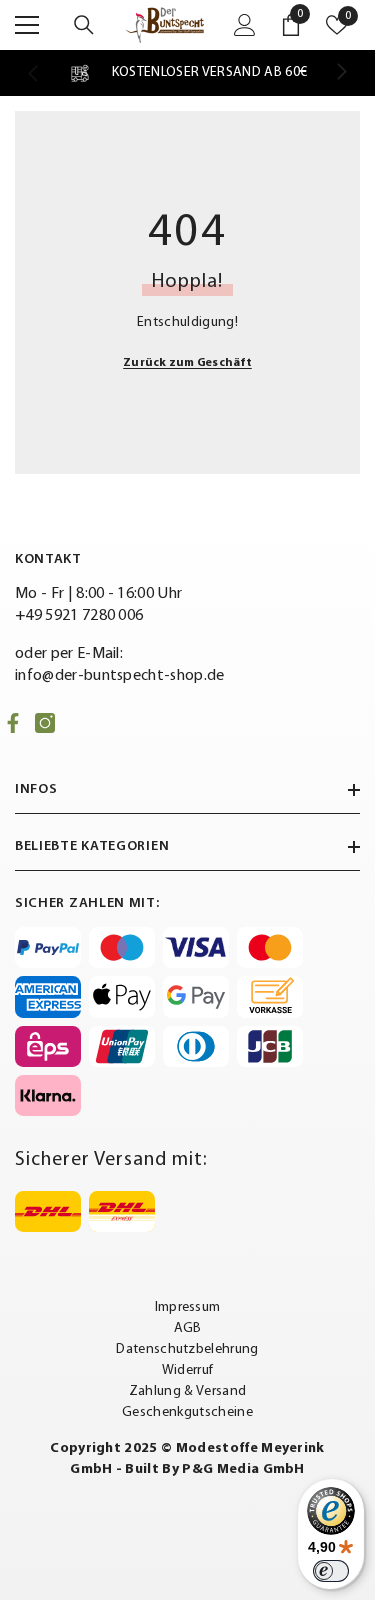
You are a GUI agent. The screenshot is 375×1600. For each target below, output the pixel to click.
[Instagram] (45, 723)
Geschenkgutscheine (187, 1412)
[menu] (27, 25)
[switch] (331, 1571)
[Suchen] (84, 25)
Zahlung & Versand (187, 1391)
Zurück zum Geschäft (187, 363)
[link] (187, 73)
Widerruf (188, 1370)
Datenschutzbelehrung (187, 1349)
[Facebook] (13, 723)
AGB (188, 1328)
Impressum (188, 1307)
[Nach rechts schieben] (341, 73)
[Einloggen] (245, 25)
